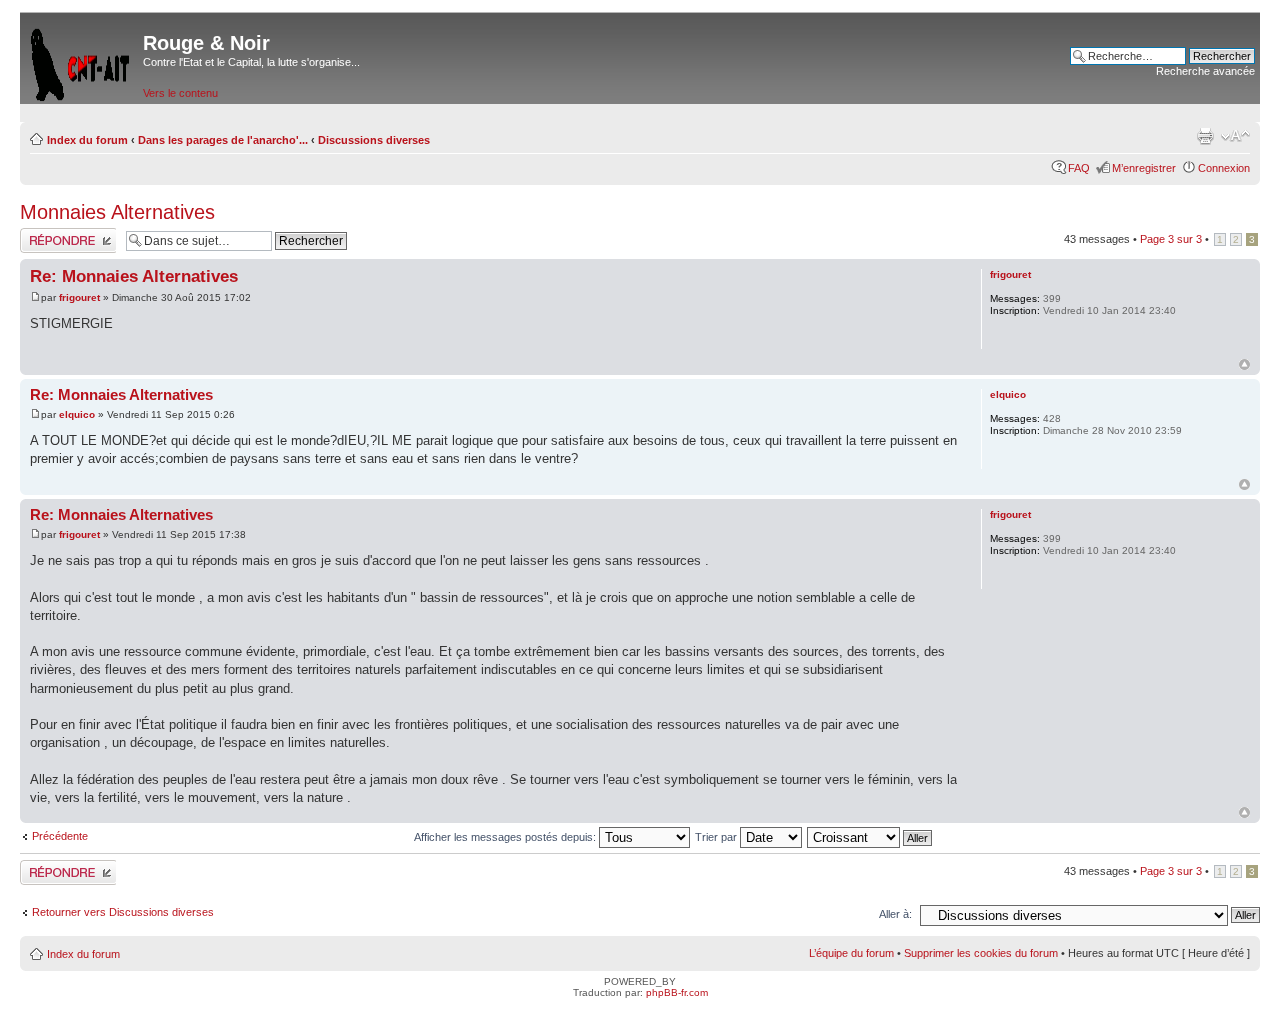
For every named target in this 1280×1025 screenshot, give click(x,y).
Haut (1244, 364)
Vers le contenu (180, 93)
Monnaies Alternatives (117, 212)
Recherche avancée (1205, 71)
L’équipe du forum (851, 953)
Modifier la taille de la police (1235, 136)
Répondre (44, 234)
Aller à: (895, 914)
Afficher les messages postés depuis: (506, 837)
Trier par (717, 837)
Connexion (1224, 168)
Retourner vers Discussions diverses (123, 912)
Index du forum (87, 140)
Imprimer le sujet (1205, 136)
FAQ (1079, 168)
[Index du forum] (81, 60)
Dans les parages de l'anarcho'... (223, 140)
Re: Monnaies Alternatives (134, 276)
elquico (77, 414)
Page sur (1171, 239)
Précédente (60, 836)
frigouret (79, 297)
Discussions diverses (374, 140)
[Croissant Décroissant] (870, 837)
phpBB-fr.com (677, 992)
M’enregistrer (1144, 168)
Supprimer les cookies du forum (981, 953)
